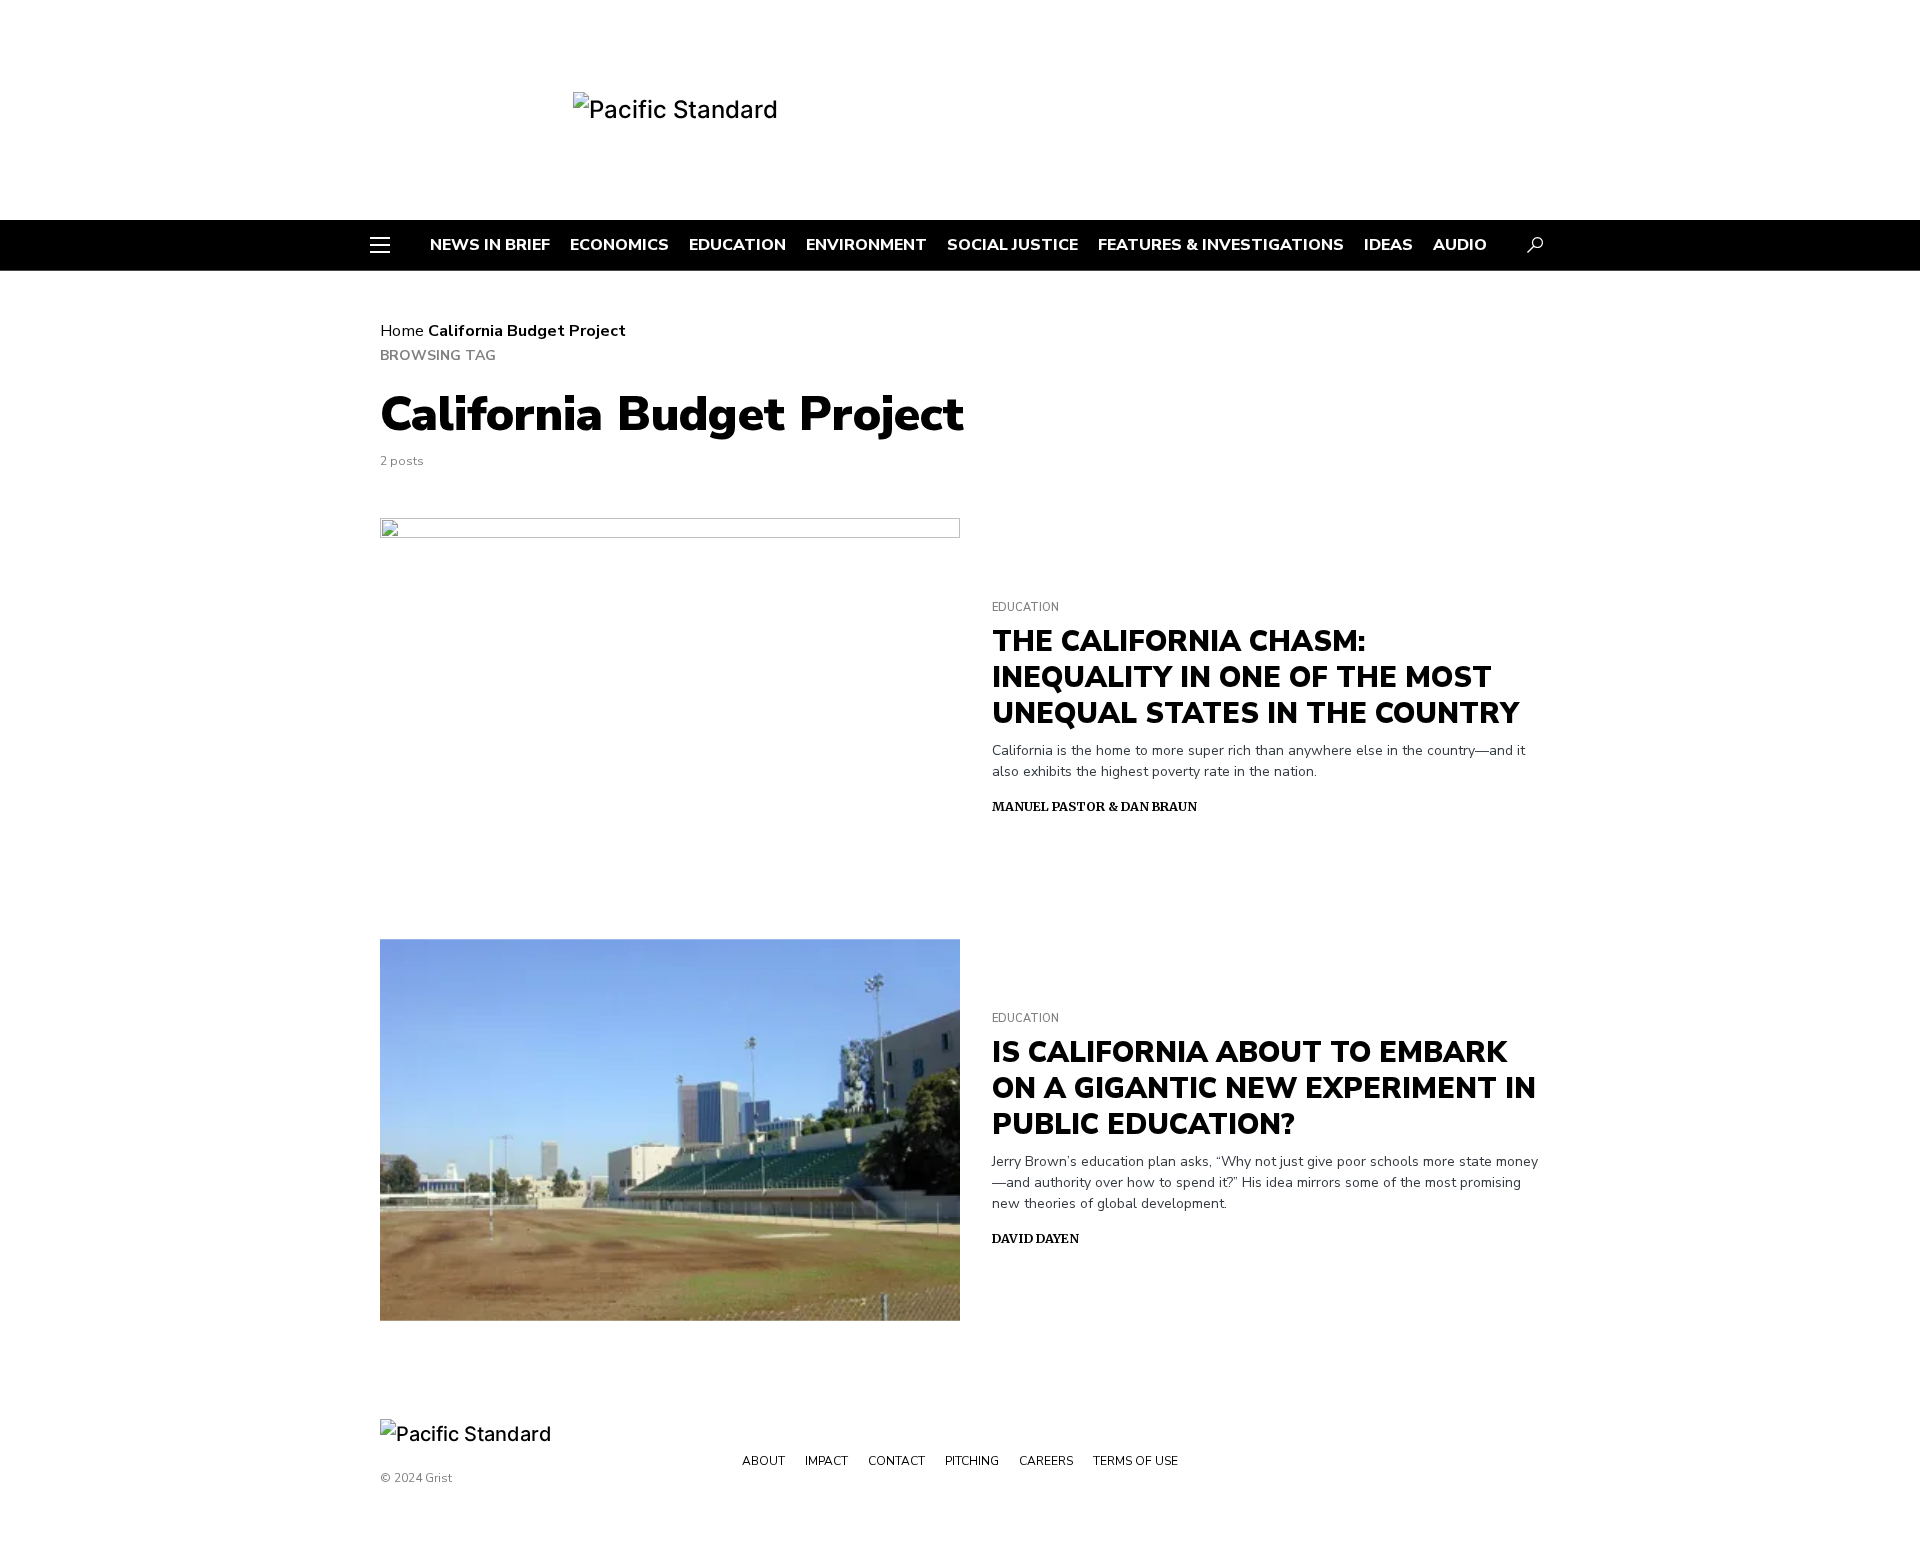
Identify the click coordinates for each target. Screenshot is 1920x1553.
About (763, 1461)
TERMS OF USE (1135, 1461)
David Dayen (1035, 1238)
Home (402, 331)
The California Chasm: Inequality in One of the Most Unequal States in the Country (1255, 678)
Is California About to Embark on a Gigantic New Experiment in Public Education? (1264, 1089)
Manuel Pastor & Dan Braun (1094, 806)
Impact (826, 1461)
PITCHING (972, 1461)
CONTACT (896, 1461)
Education (1025, 607)
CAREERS (1046, 1461)
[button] (380, 245)
